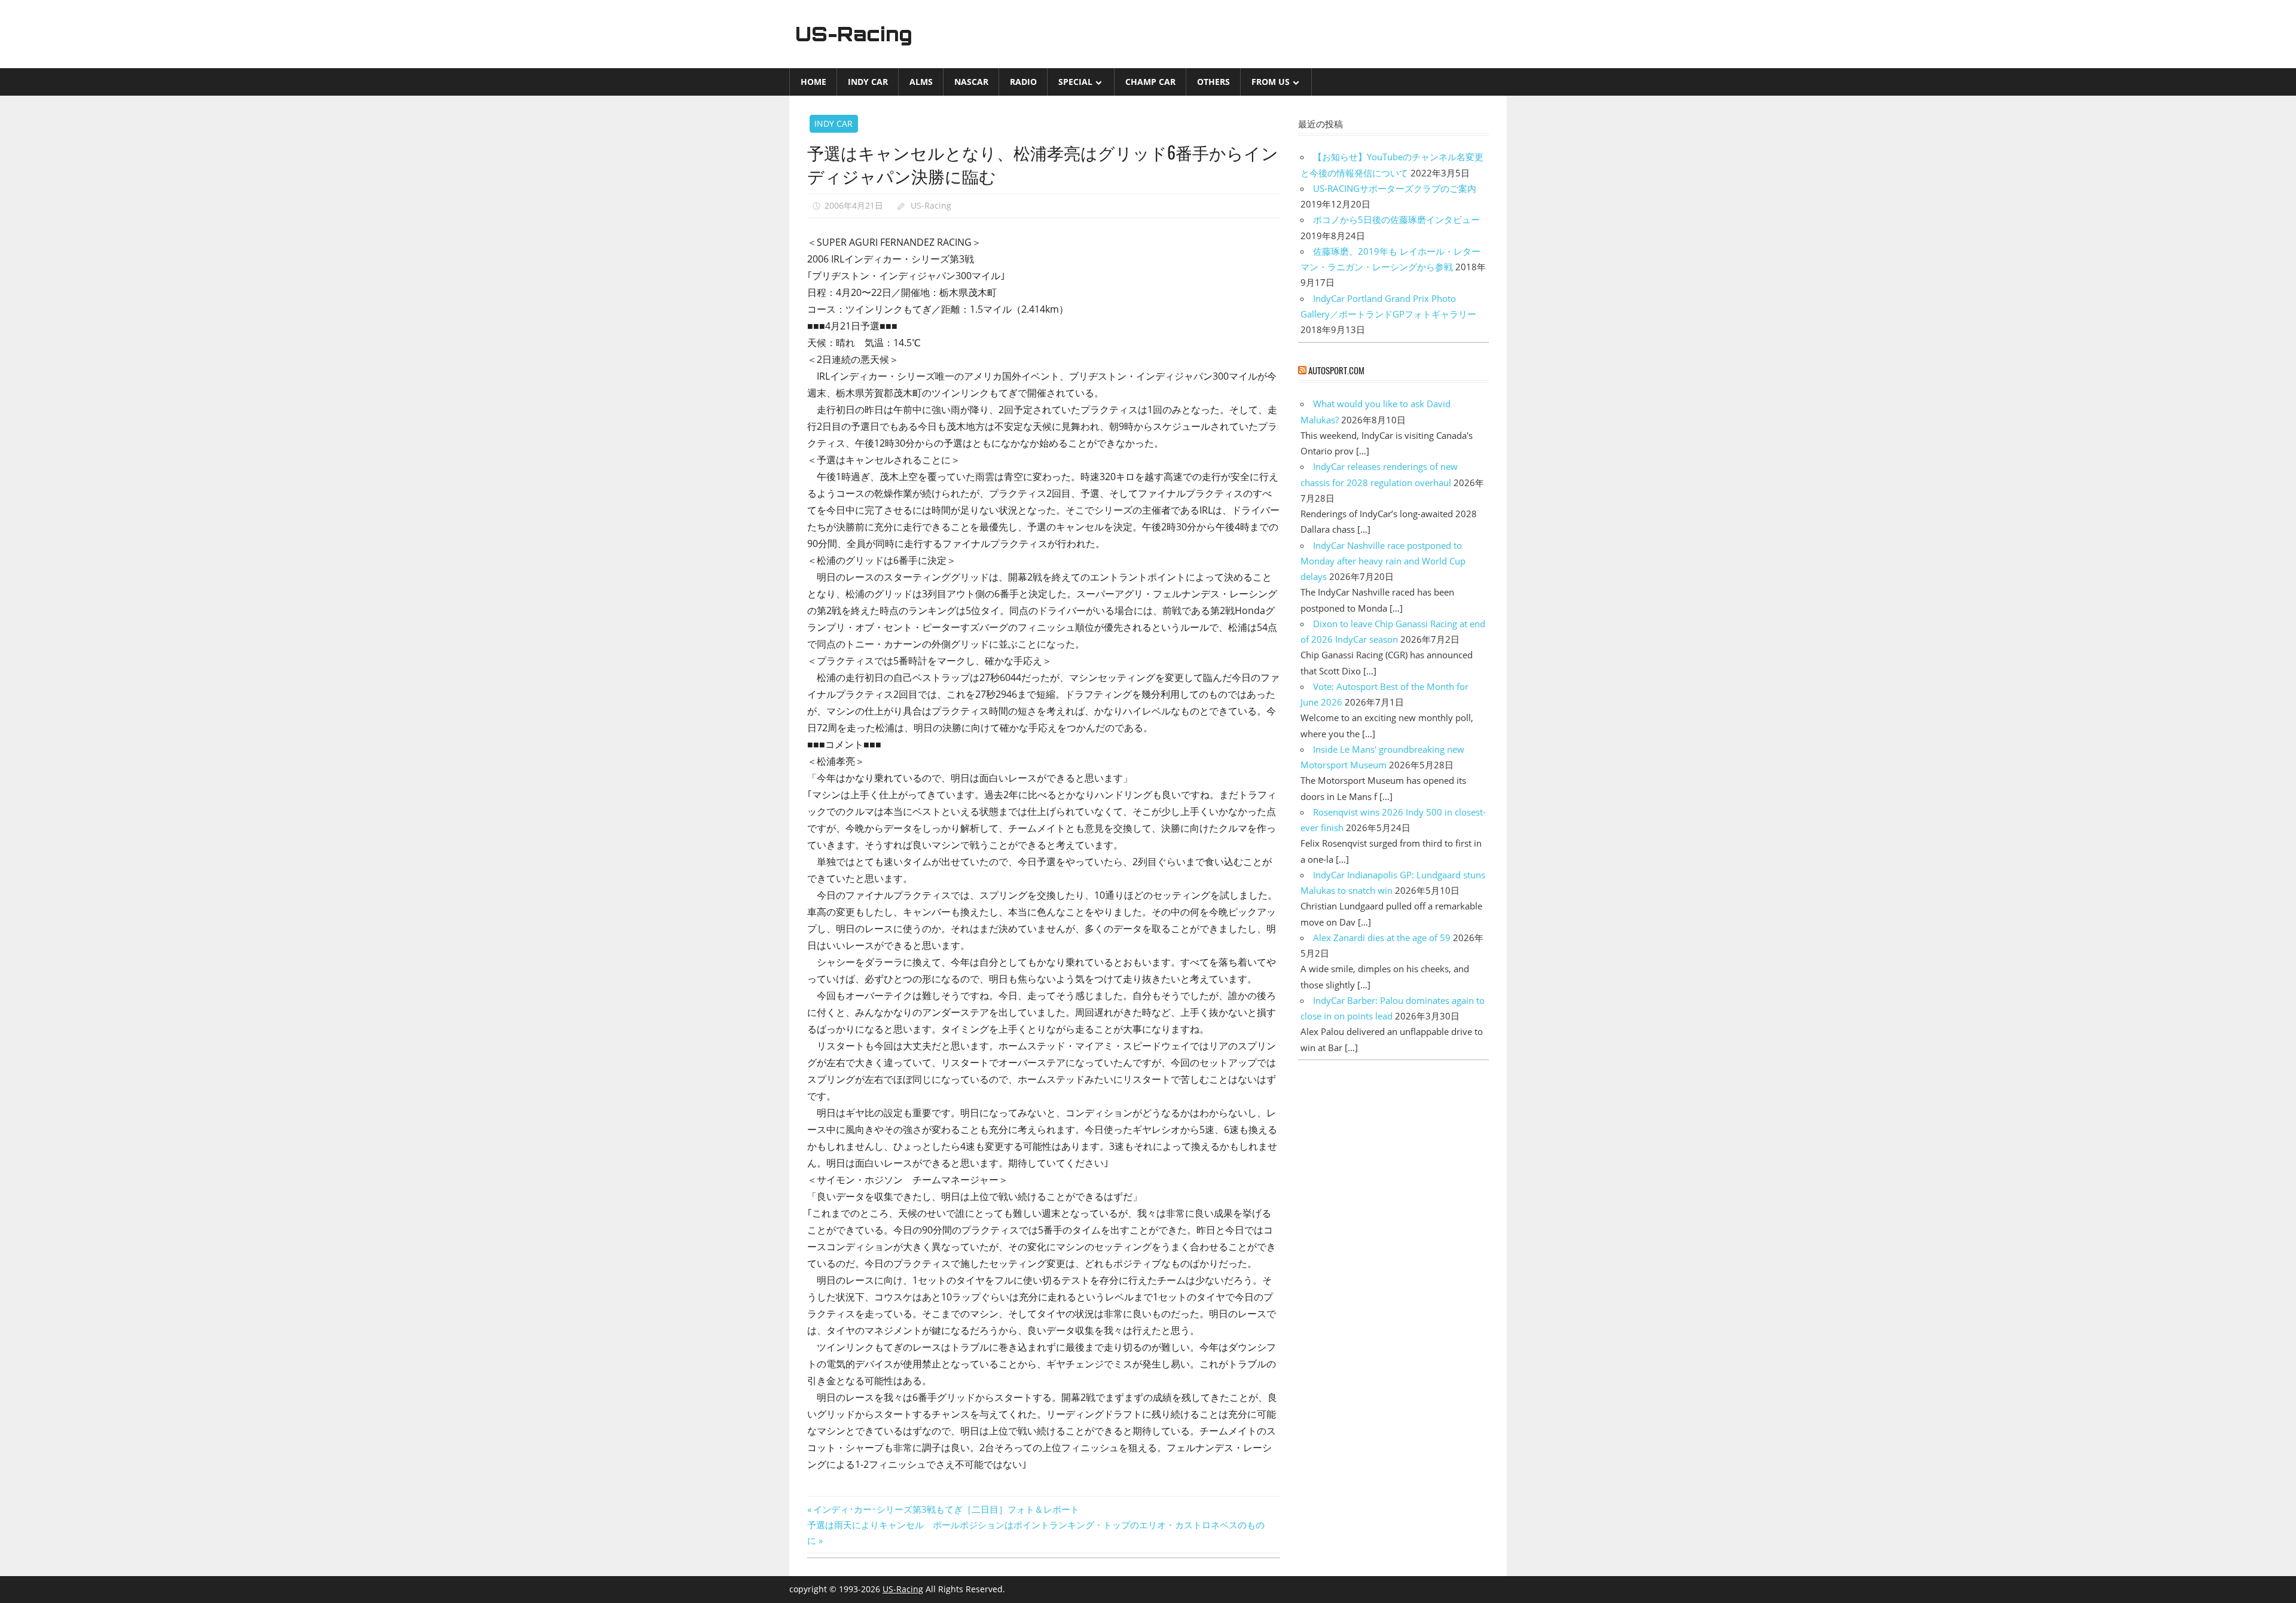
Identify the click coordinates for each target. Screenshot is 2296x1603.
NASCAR (971, 82)
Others (1213, 82)
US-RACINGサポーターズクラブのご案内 (1395, 188)
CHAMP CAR (1150, 82)
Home (813, 82)
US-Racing (854, 34)
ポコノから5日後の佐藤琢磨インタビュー (1396, 219)
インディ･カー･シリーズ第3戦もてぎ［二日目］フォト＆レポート (946, 1509)
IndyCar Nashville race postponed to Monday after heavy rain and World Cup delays (1383, 561)
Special (1075, 82)
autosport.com (1336, 370)
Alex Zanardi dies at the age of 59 (1382, 938)
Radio (1023, 82)
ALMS (921, 82)
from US (1271, 82)
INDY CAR (868, 82)
